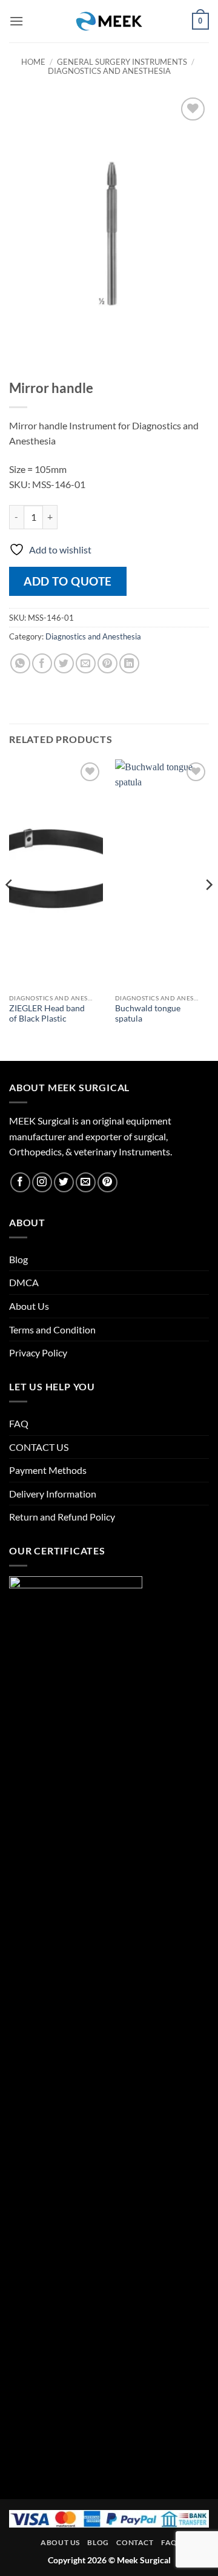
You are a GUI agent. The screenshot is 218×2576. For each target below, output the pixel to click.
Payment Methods (48, 1470)
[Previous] (10, 909)
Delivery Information (53, 1494)
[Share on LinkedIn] (129, 663)
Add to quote (68, 581)
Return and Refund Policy (62, 1517)
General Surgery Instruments (122, 62)
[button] (16, 21)
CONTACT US (39, 1447)
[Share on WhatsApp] (20, 663)
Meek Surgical (144, 2560)
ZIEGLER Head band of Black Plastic (47, 1014)
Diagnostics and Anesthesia (109, 71)
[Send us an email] (86, 1182)
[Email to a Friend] (86, 663)
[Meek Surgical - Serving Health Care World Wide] (109, 21)
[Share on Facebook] (42, 663)
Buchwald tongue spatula (148, 1014)
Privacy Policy (38, 1352)
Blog (18, 1259)
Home (33, 62)
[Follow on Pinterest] (107, 1182)
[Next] (208, 909)
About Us (29, 1306)
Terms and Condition (52, 1329)
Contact (135, 2542)
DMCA (24, 1282)
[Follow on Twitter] (64, 1182)
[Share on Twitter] (64, 663)
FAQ (19, 1423)
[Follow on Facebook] (20, 1182)
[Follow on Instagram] (42, 1182)
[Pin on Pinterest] (107, 663)
